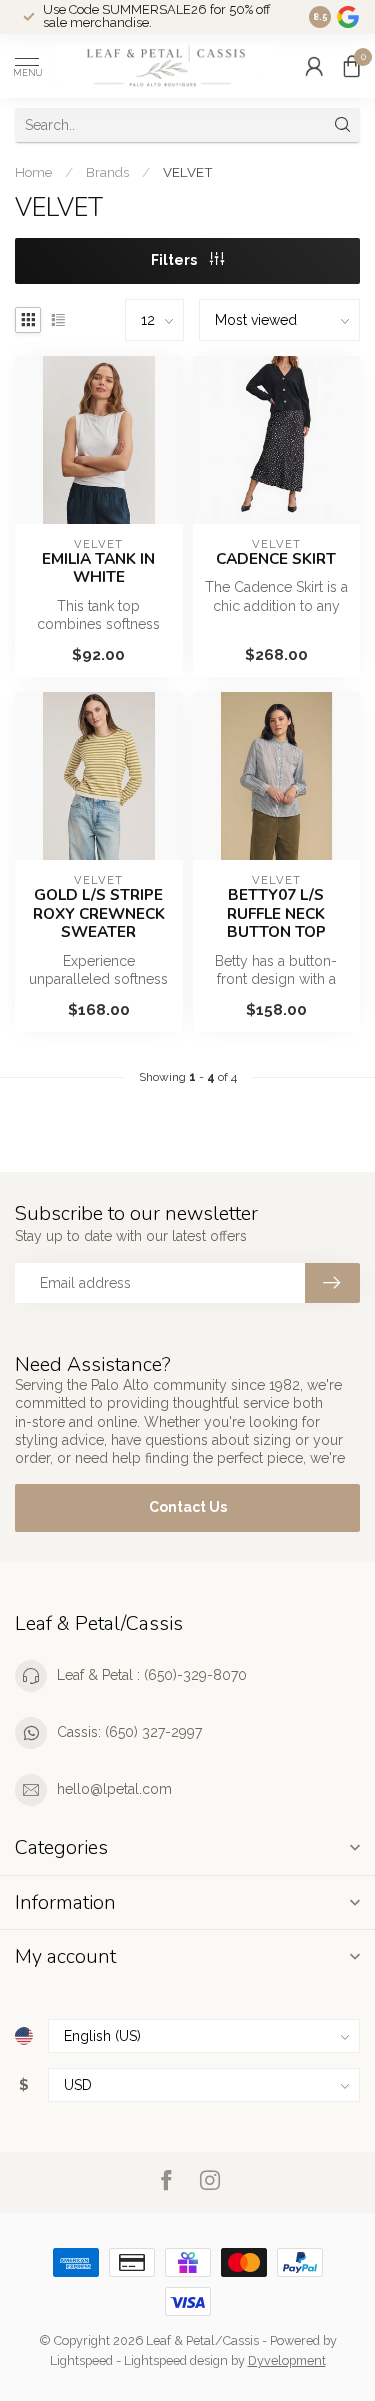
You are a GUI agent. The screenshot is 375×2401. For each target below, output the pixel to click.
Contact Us (188, 1507)
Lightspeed (81, 2360)
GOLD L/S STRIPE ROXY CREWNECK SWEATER (99, 913)
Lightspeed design (176, 2360)
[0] (352, 66)
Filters (175, 260)
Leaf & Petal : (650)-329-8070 (152, 1675)
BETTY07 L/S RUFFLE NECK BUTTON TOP (276, 913)
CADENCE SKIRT (276, 559)
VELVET (188, 172)
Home (33, 172)
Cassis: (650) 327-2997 (129, 1732)
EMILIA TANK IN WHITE (98, 568)
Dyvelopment (287, 2360)
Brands (107, 172)
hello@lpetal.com (114, 1789)
